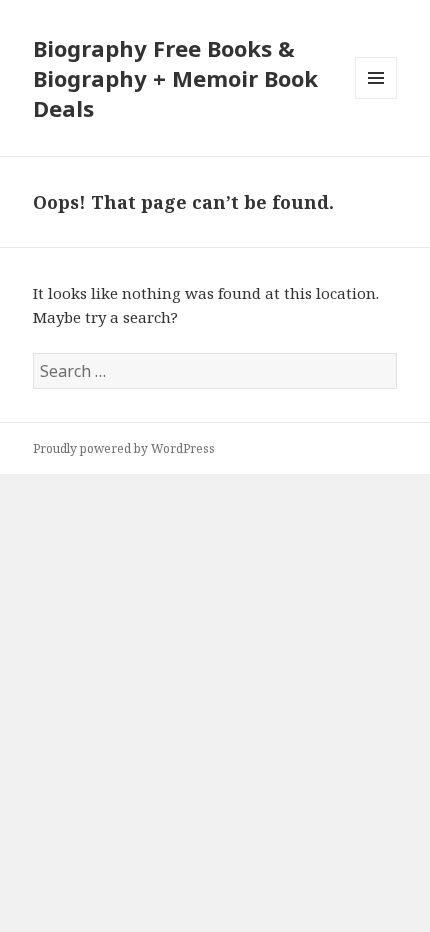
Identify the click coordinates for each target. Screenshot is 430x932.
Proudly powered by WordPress (124, 448)
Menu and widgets (376, 98)
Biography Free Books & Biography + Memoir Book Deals (175, 78)
